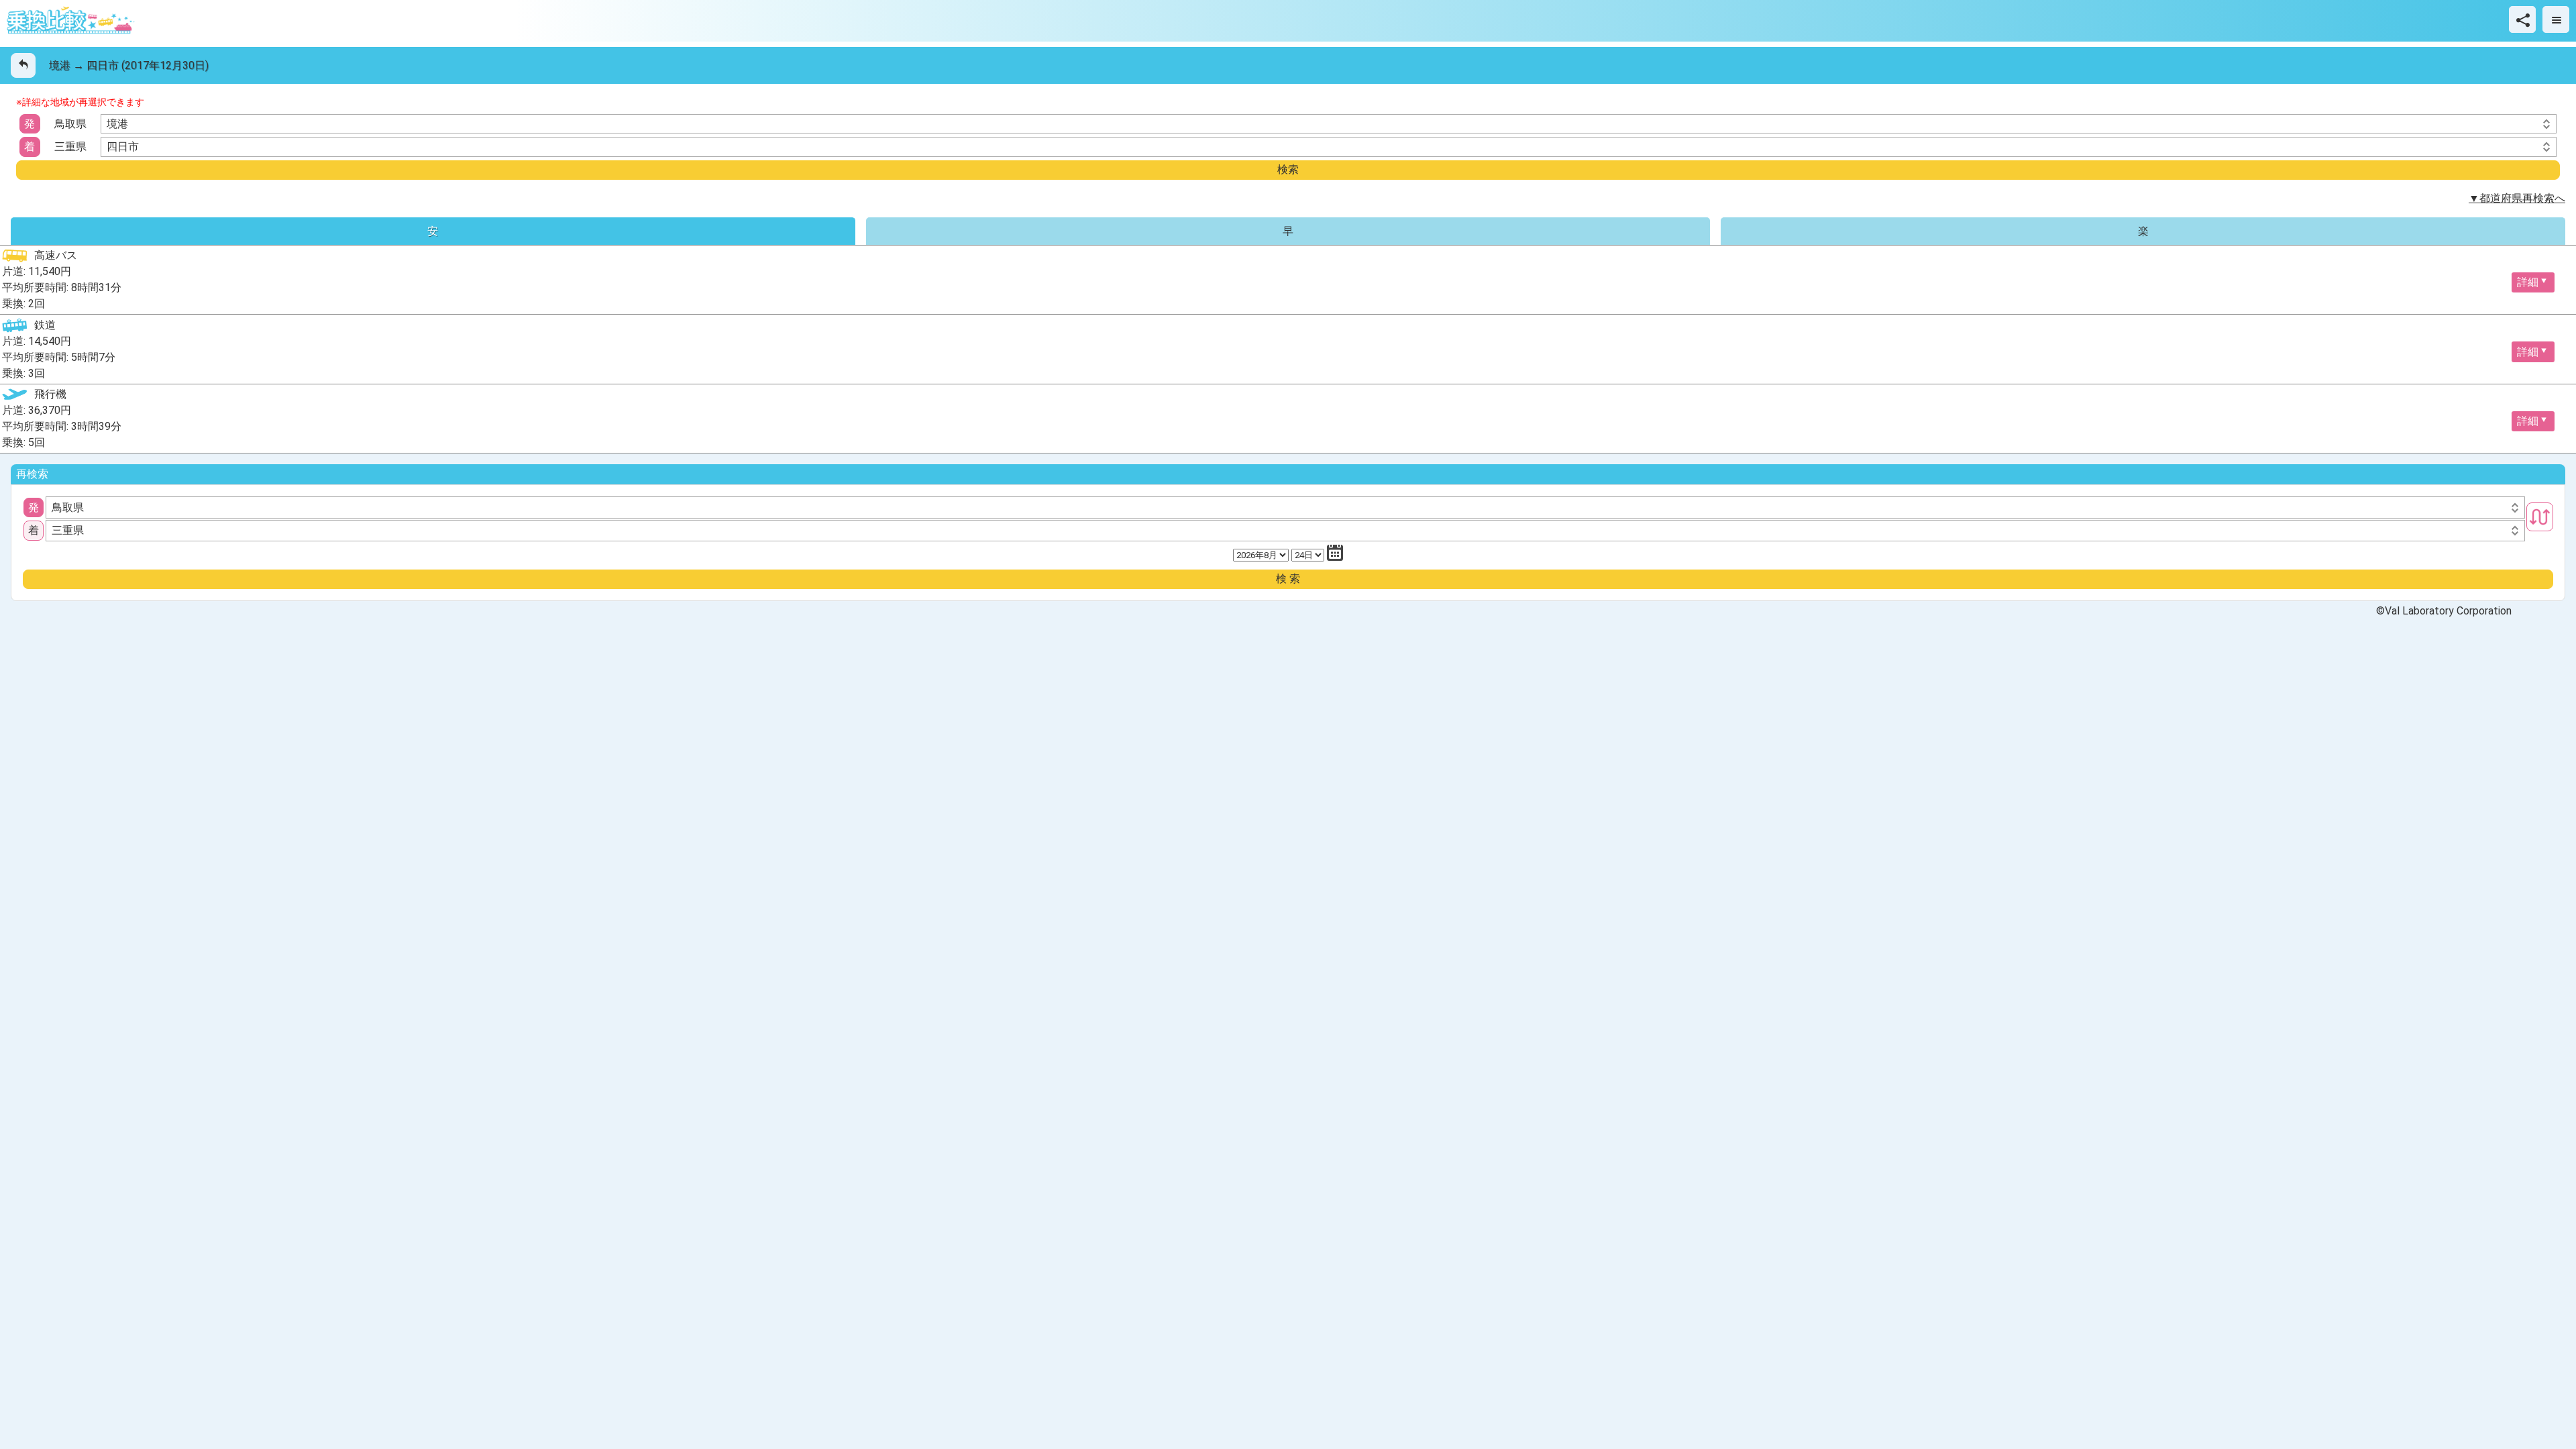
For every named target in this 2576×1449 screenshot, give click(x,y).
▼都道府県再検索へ (2517, 198)
